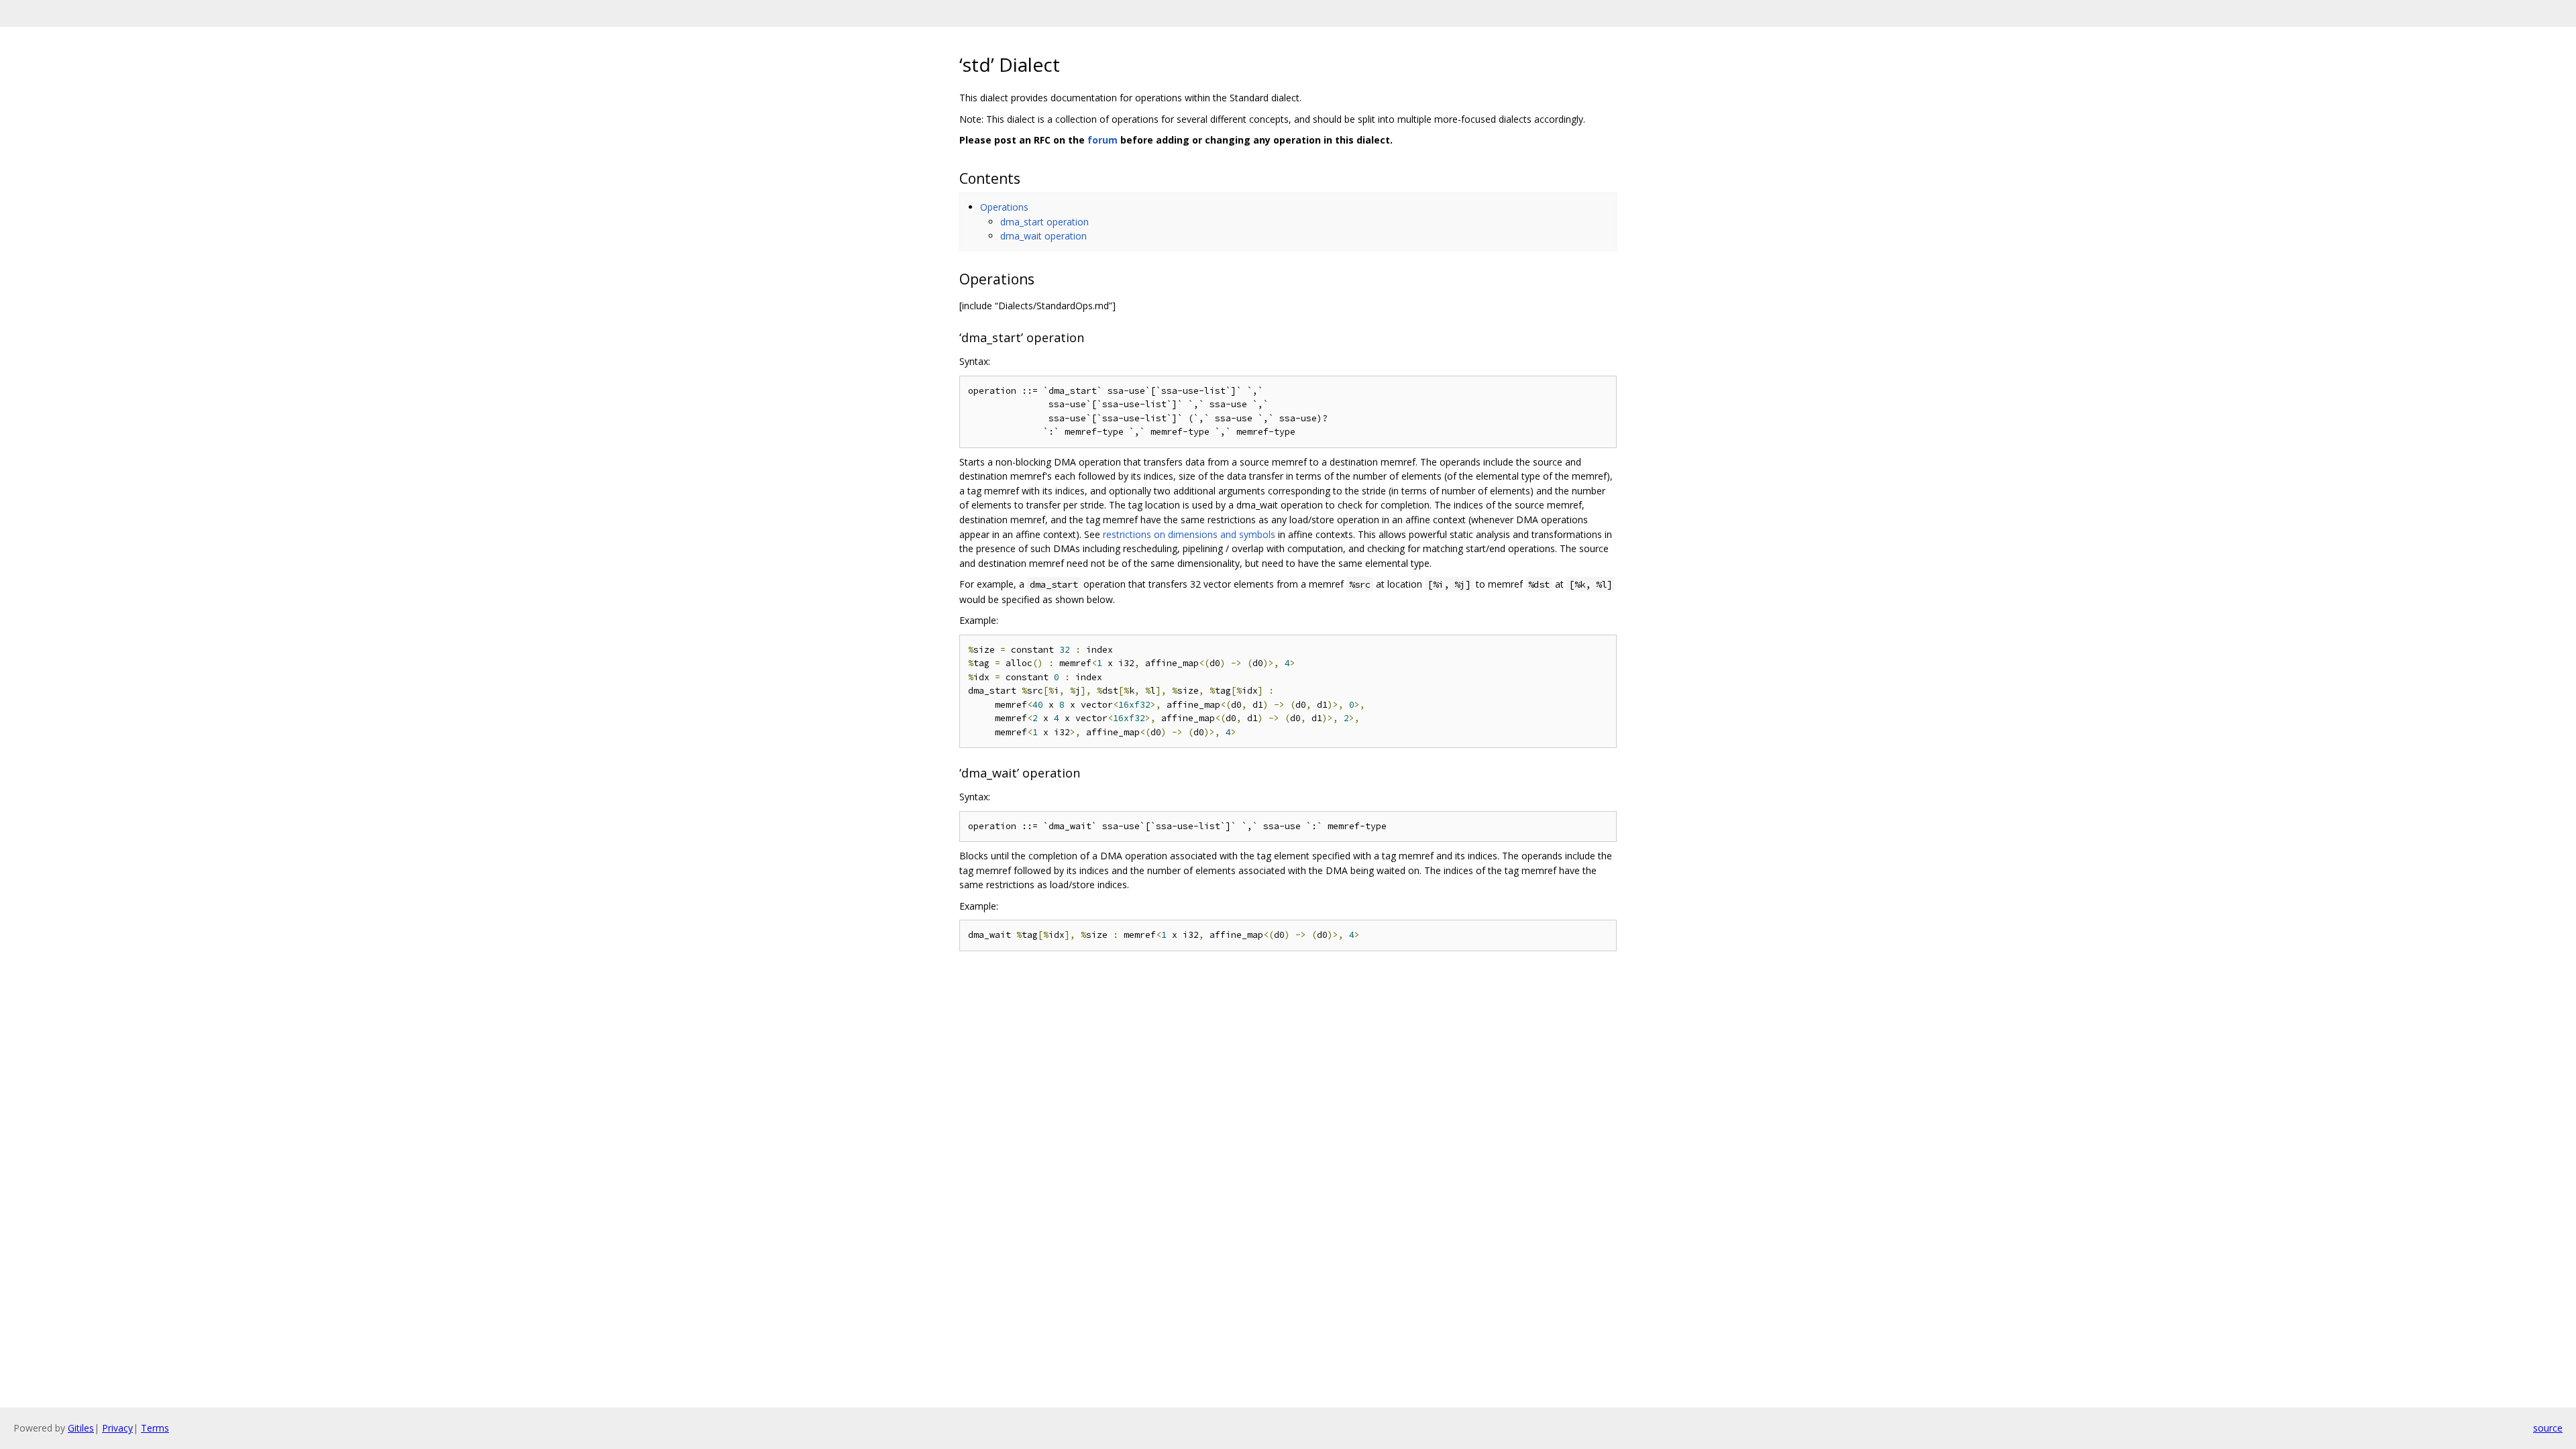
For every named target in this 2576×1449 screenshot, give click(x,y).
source (2548, 1428)
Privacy (117, 1428)
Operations (1004, 207)
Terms (155, 1428)
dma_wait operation (1043, 236)
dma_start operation (1044, 222)
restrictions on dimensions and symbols (1189, 534)
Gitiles (81, 1428)
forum (1103, 140)
